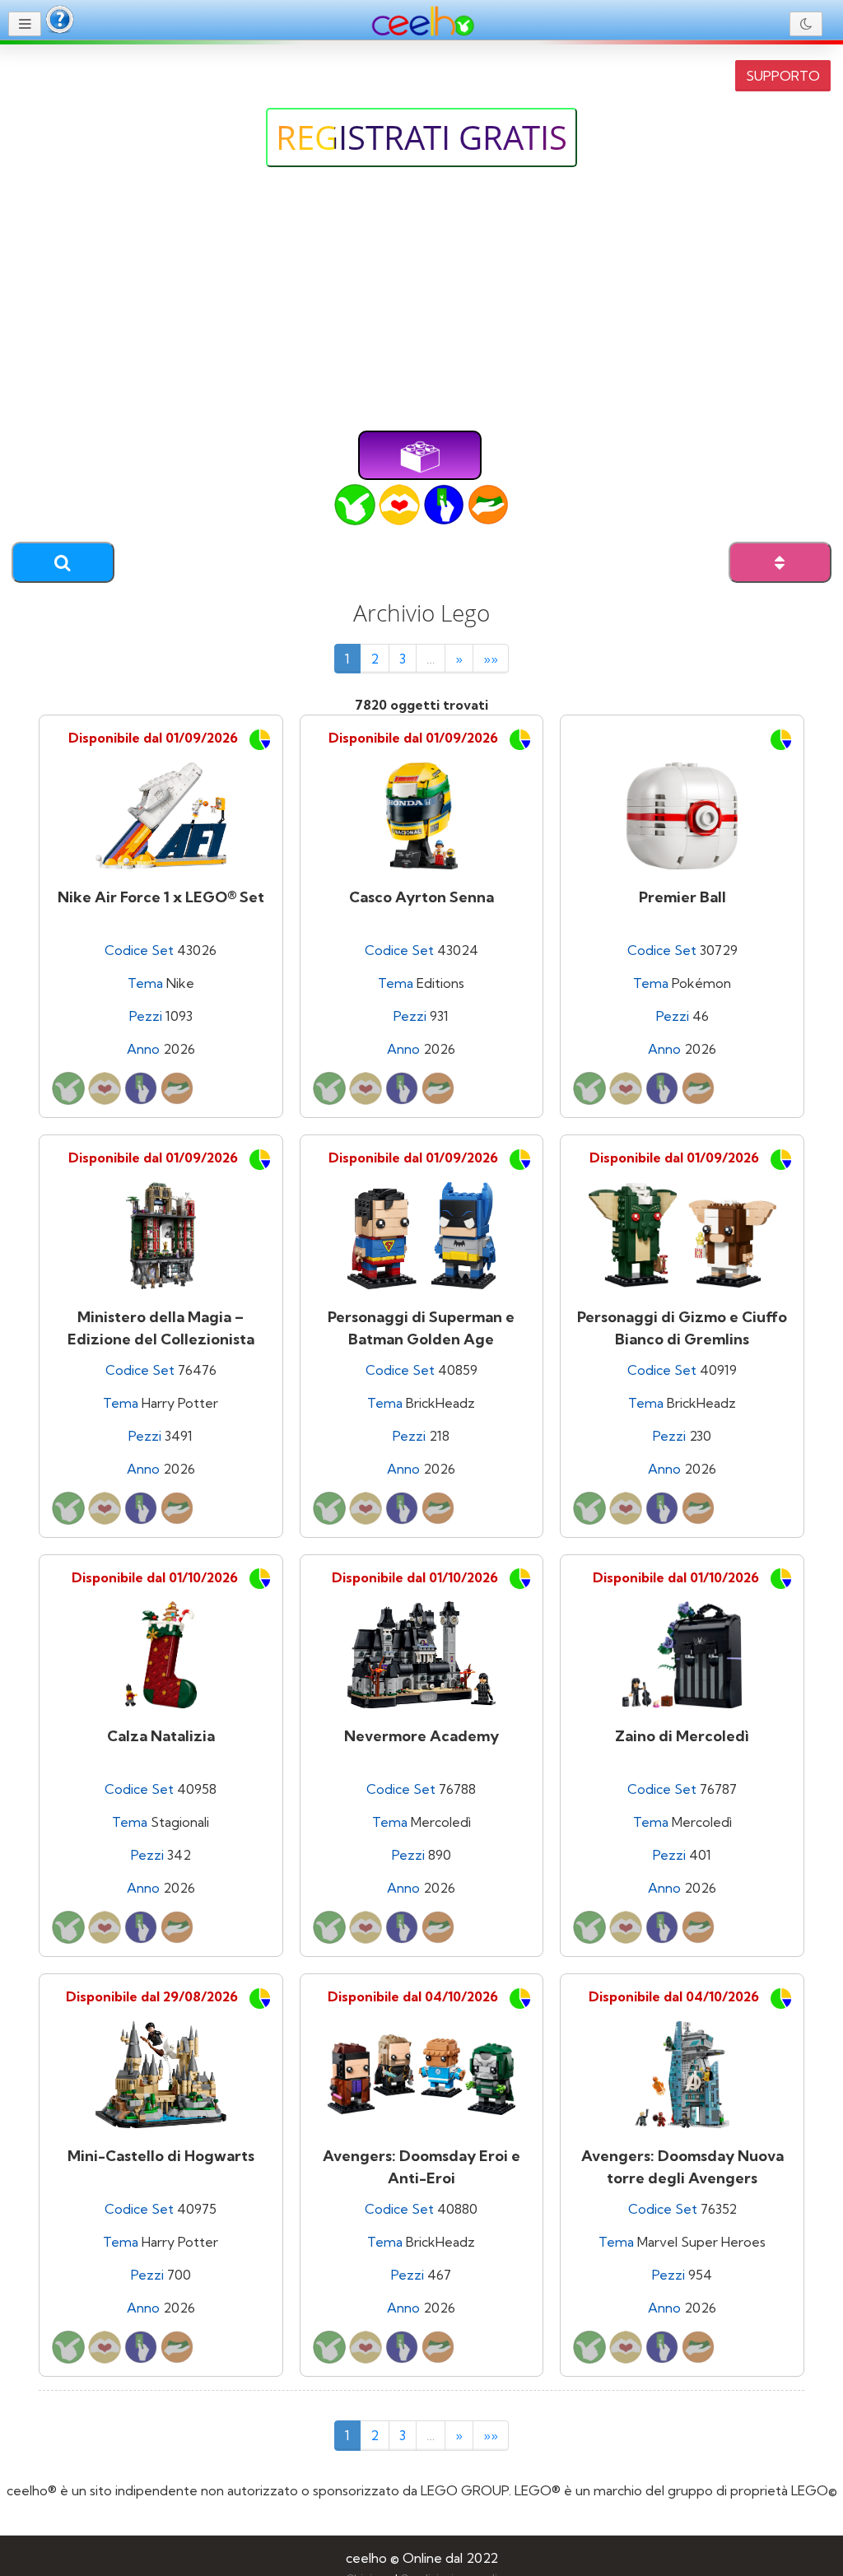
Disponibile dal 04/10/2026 (413, 1996)
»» (491, 659)
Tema (145, 983)
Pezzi (146, 1016)
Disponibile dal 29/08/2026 (152, 1996)
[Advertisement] (421, 307)
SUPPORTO (783, 76)
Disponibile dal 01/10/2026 (155, 1577)
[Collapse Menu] (25, 24)
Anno (143, 1049)
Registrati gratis (421, 137)
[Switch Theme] (806, 24)
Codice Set (139, 950)
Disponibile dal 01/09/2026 (153, 738)
